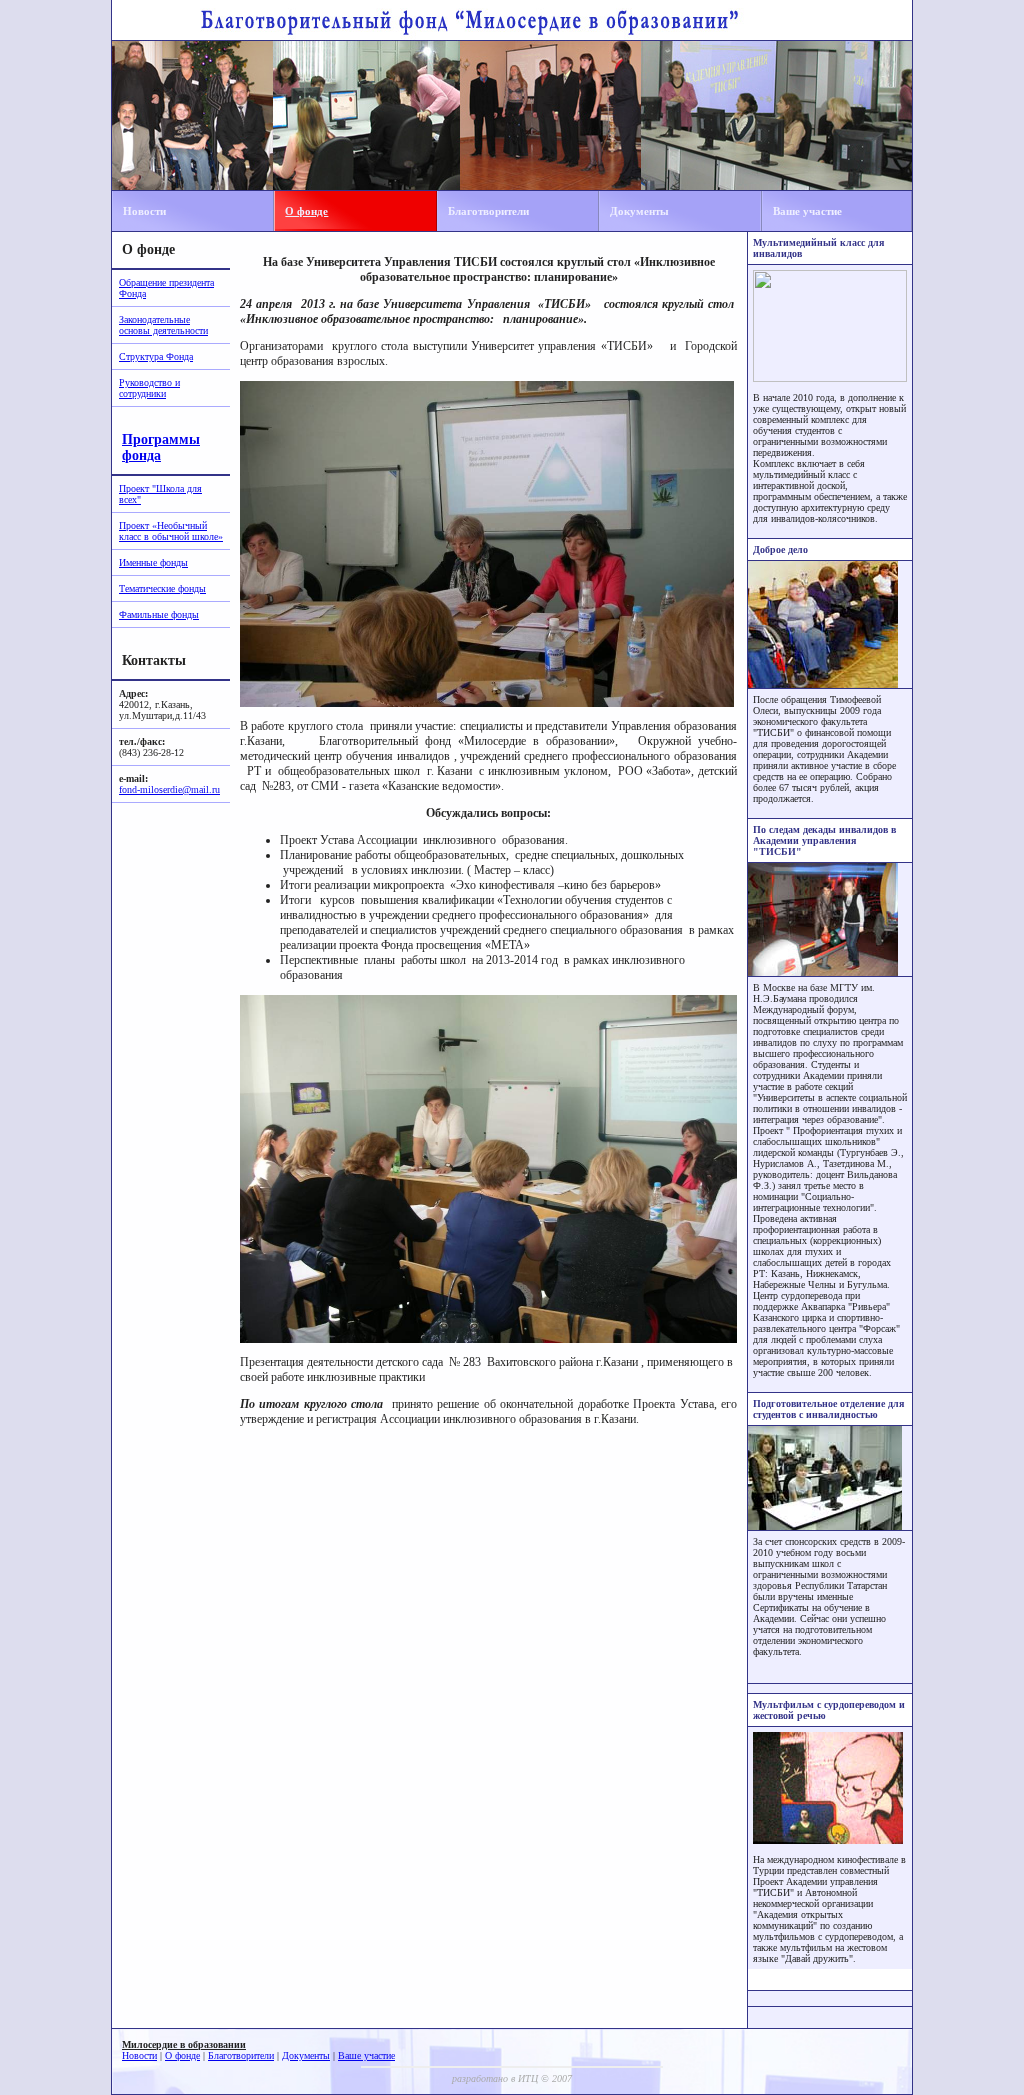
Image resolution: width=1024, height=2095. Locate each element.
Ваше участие (807, 211)
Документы (639, 211)
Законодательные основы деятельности (163, 325)
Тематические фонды (162, 588)
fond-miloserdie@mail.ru (169, 789)
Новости (144, 211)
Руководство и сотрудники (149, 388)
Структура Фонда (156, 356)
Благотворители (488, 211)
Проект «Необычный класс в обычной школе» (171, 531)
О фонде (306, 211)
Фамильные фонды (159, 614)
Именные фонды (153, 562)
